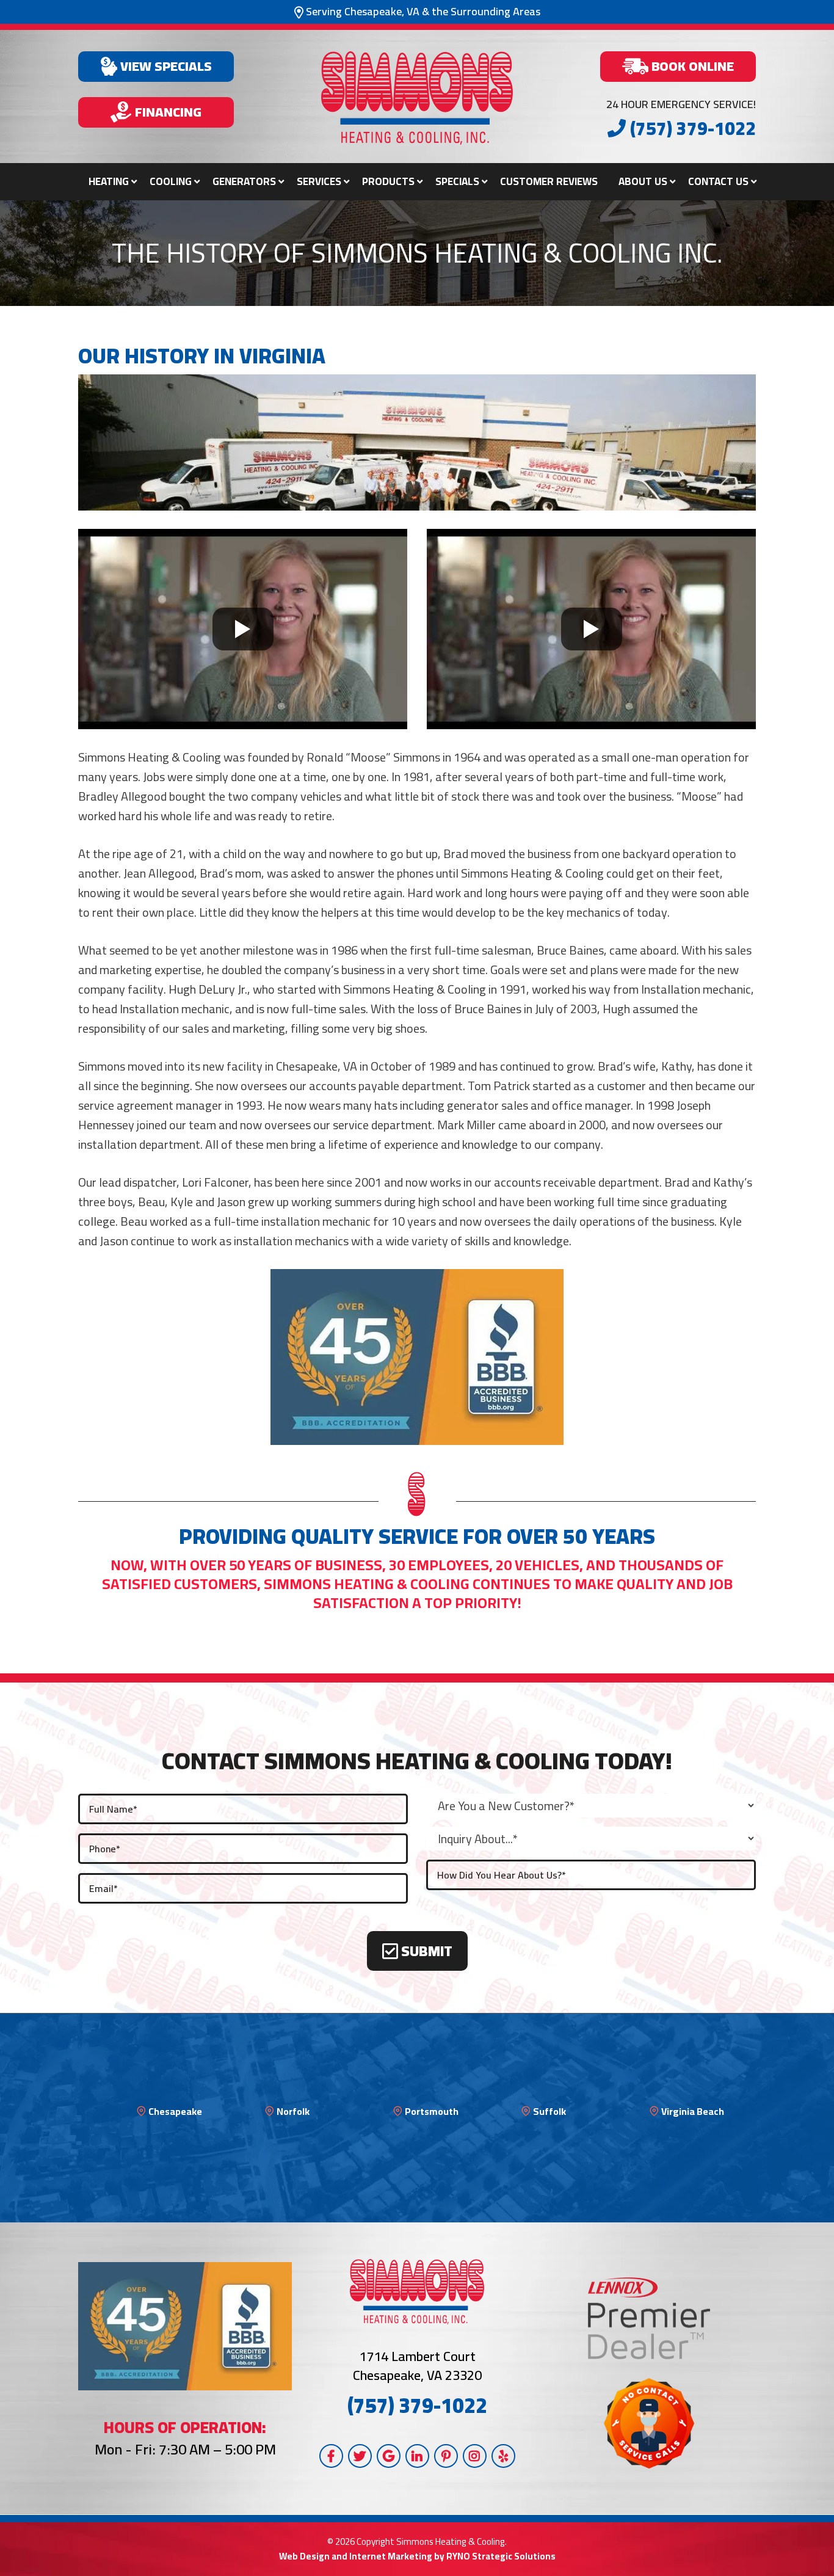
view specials (165, 66)
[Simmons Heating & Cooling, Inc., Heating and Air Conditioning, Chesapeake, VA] (417, 1357)
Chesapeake (175, 2111)
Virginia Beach (693, 2111)
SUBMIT (425, 1951)
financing (167, 112)
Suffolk (549, 2111)
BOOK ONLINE (691, 66)
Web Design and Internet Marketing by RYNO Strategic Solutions (417, 2556)
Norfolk (293, 2111)
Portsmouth (432, 2111)
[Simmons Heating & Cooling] (417, 98)
